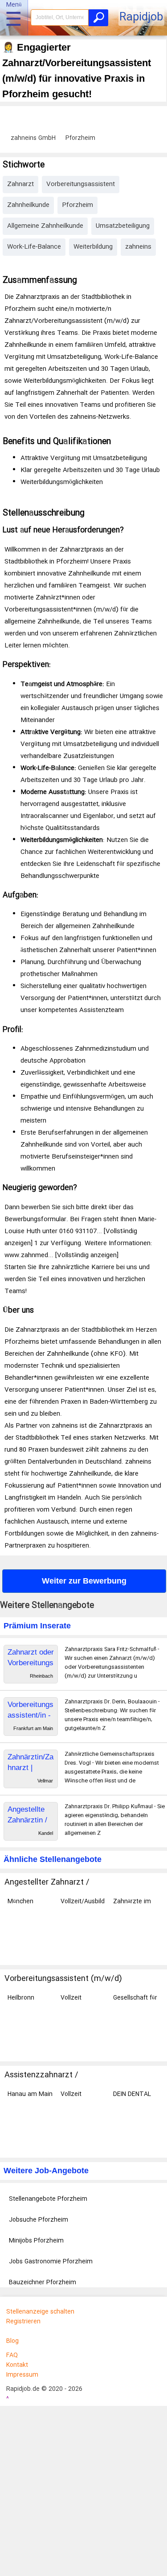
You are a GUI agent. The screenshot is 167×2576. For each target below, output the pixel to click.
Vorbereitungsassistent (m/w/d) (63, 1979)
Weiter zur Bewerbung (84, 1581)
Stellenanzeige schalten (40, 2312)
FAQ (12, 2355)
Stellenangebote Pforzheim (48, 2199)
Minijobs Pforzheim (36, 2241)
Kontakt (17, 2365)
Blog (12, 2341)
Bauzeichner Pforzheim (43, 2282)
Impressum (22, 2375)
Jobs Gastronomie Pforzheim (51, 2262)
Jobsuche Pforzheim (39, 2220)
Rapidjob (141, 18)
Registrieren (23, 2322)
